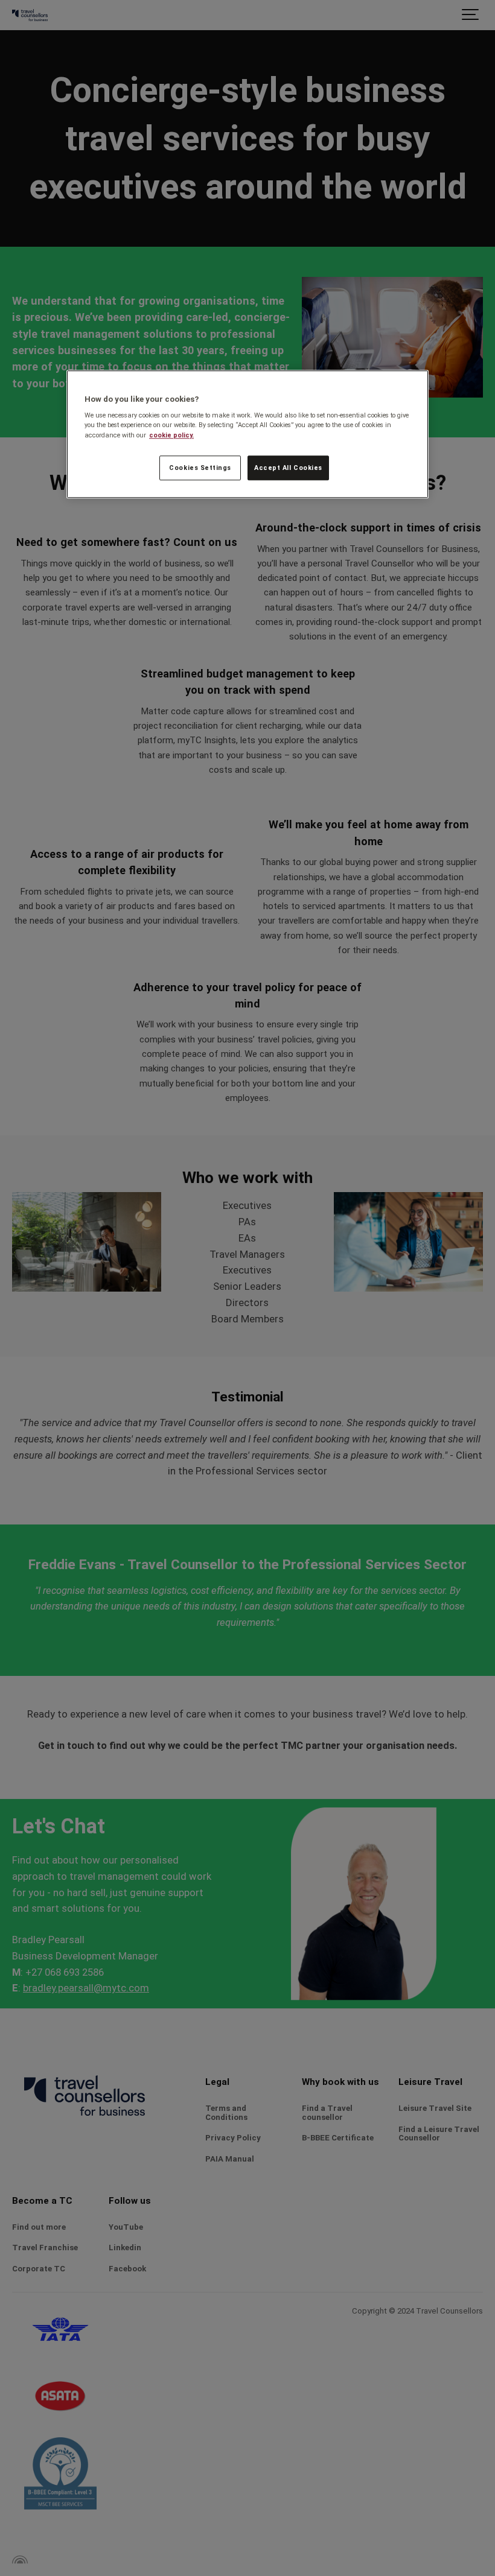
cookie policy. (171, 435)
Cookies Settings (200, 468)
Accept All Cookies (288, 468)
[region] (247, 434)
